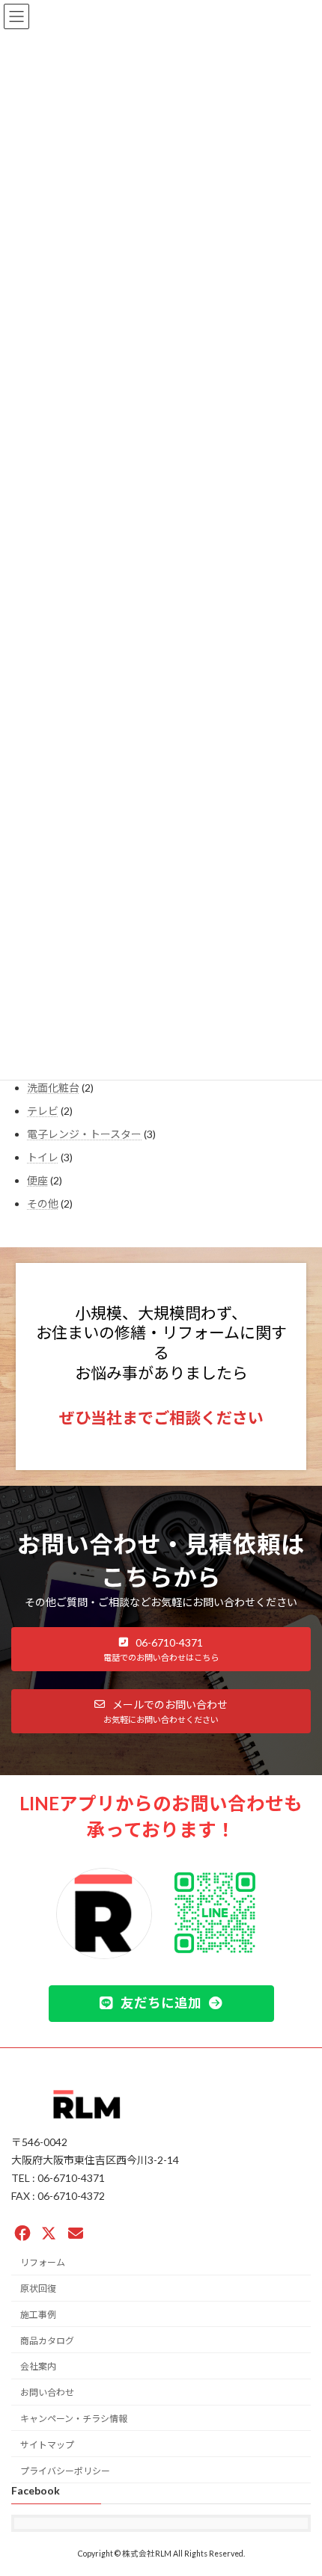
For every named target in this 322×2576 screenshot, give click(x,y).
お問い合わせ (47, 2392)
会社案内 (38, 2366)
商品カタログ (47, 2340)
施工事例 (38, 2315)
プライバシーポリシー (65, 2470)
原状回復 (38, 2288)
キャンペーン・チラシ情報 (74, 2419)
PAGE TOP (299, 2483)
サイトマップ (47, 2445)
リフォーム (43, 2262)
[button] (161, 1649)
